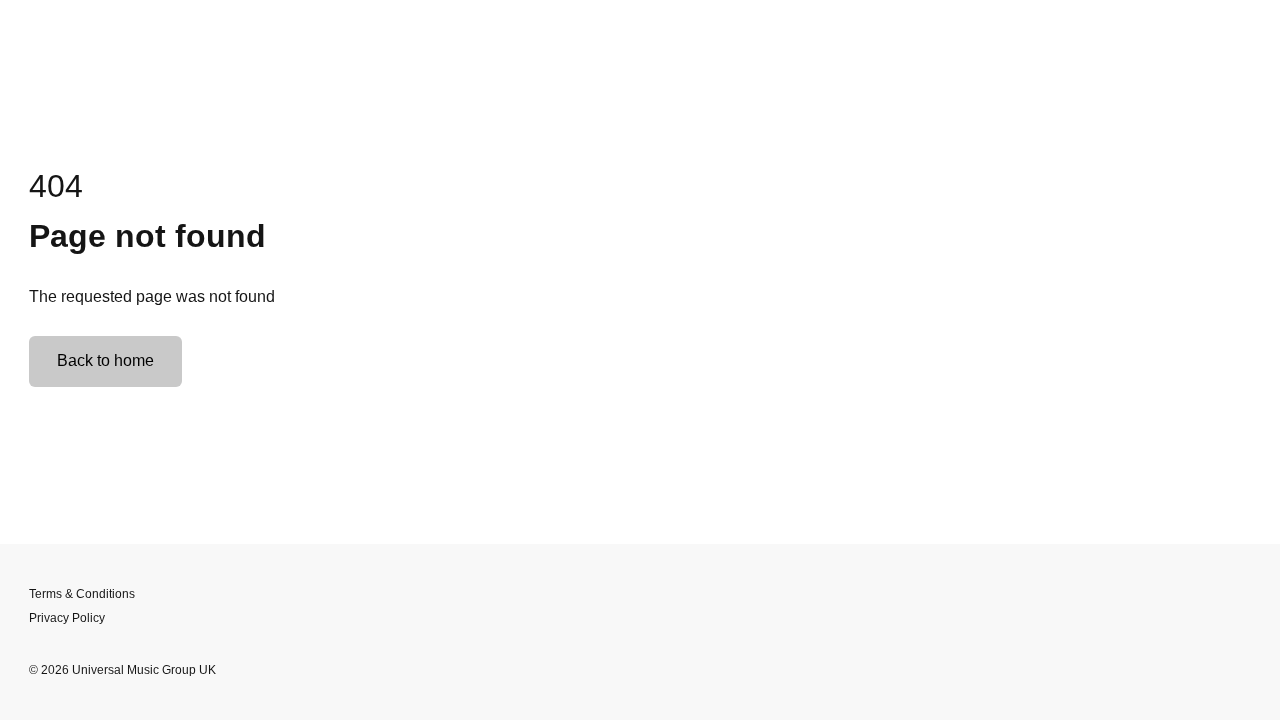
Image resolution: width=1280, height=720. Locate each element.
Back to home (105, 360)
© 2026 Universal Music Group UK (122, 670)
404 (56, 186)
